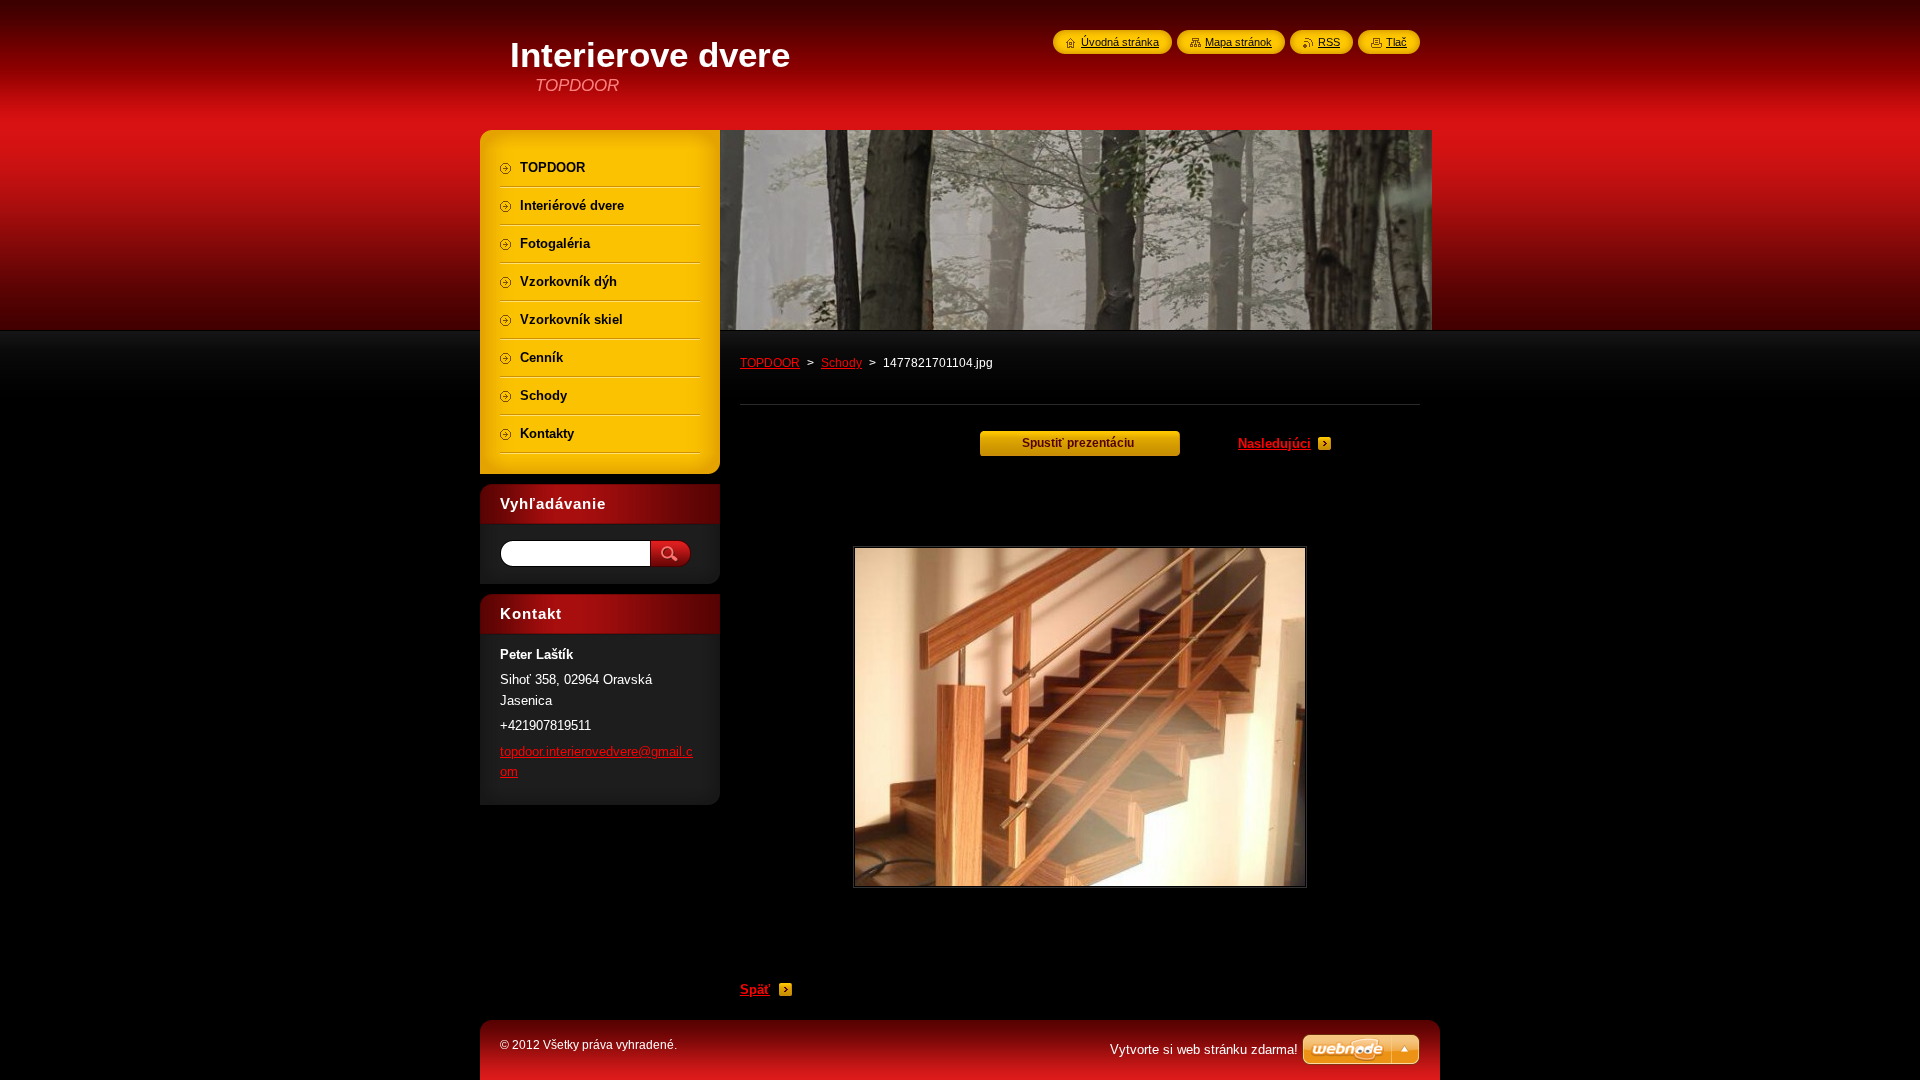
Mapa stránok (1238, 42)
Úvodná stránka (1120, 42)
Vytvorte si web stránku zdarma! (1204, 1049)
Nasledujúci (1274, 443)
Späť (755, 989)
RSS (1329, 42)
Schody (841, 363)
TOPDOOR (770, 363)
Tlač (1396, 42)
